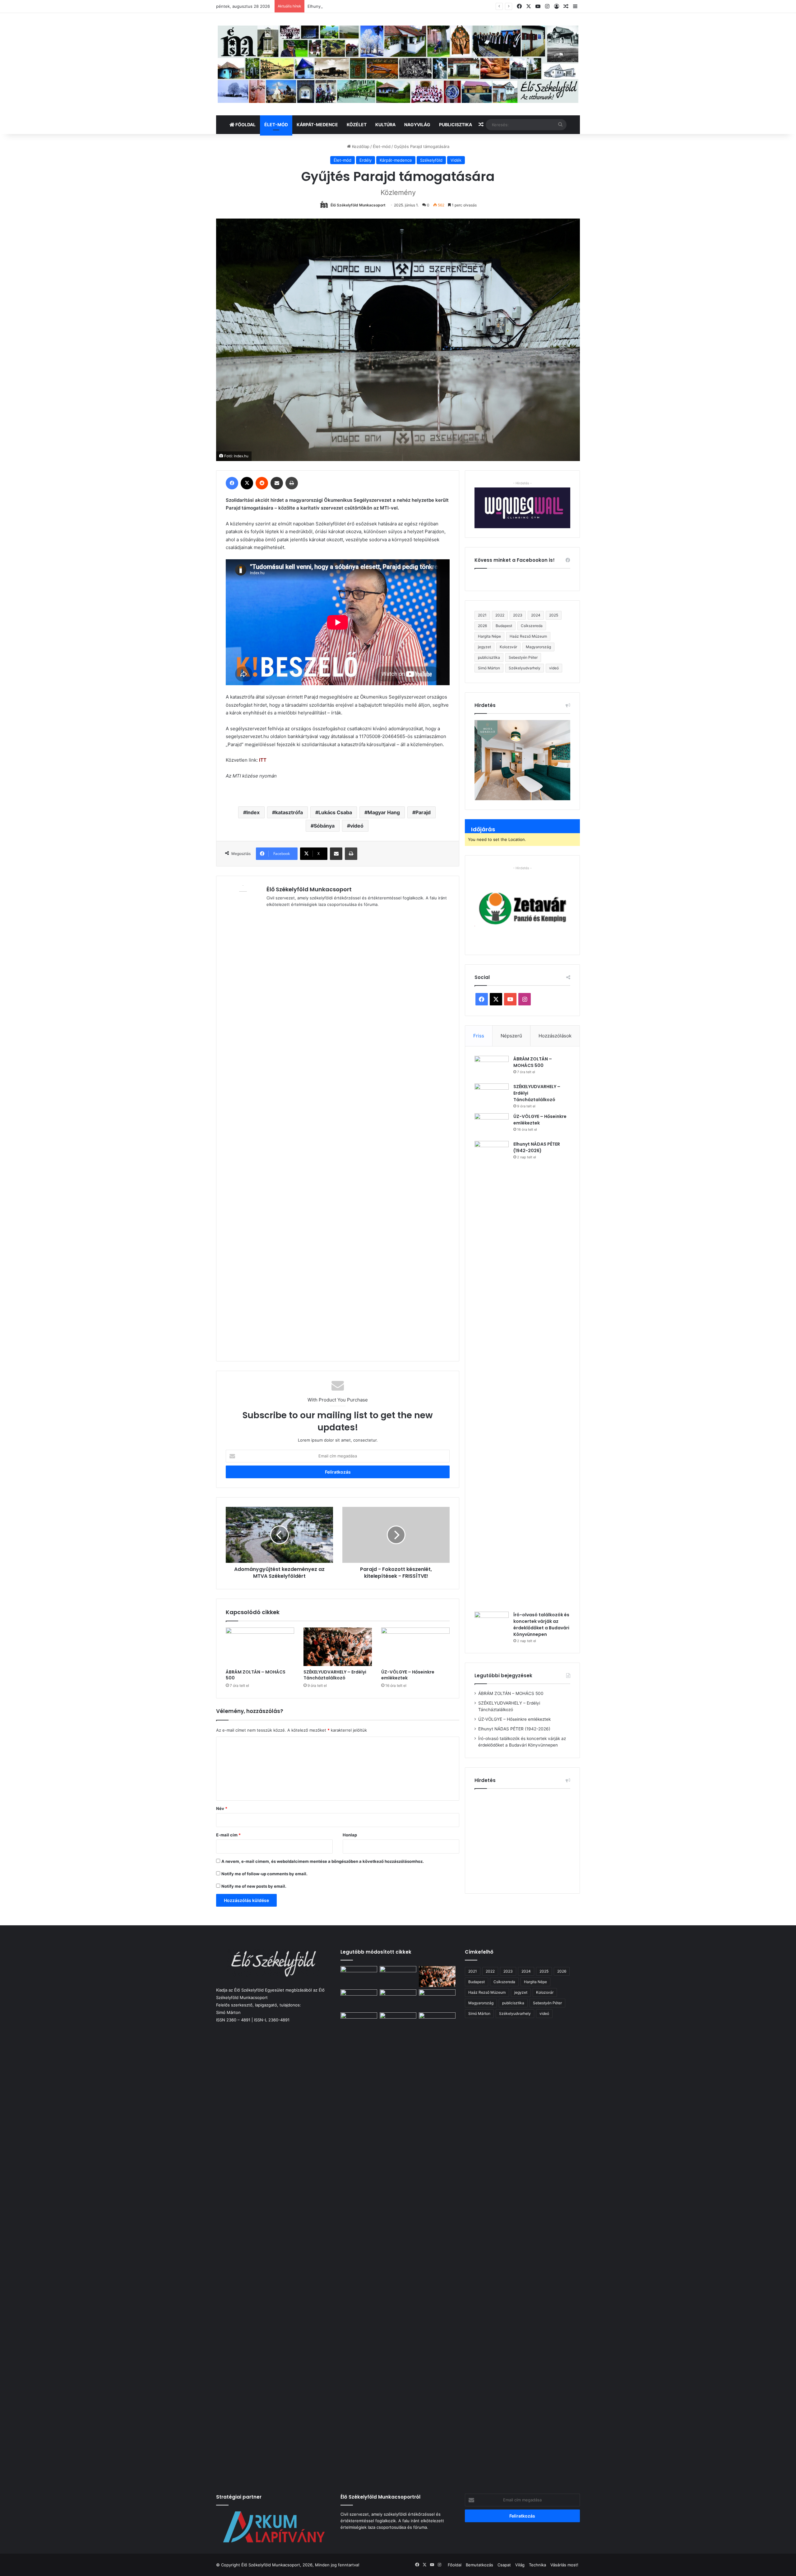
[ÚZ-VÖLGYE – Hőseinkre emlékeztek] (415, 1647)
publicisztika (489, 657)
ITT (263, 760)
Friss (479, 1036)
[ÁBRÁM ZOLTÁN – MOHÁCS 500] (260, 1647)
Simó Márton (489, 668)
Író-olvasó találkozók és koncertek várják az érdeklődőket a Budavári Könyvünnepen (541, 1625)
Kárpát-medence (317, 125)
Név (222, 1808)
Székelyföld (431, 160)
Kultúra (385, 125)
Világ (520, 2565)
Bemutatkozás (479, 2565)
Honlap (350, 1835)
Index (253, 812)
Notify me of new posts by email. (254, 1886)
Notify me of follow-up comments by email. (264, 1874)
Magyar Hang (384, 812)
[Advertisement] (527, 1839)
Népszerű (511, 1036)
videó (357, 826)
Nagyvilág (417, 125)
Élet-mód (276, 125)
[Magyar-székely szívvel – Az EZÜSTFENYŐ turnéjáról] (398, 1976)
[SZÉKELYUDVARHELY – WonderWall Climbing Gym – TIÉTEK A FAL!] (398, 2023)
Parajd (423, 812)
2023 (518, 615)
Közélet (357, 125)
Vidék (456, 160)
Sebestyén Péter (523, 657)
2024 (536, 615)
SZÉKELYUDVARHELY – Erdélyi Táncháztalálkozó (335, 1675)
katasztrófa (289, 812)
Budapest (504, 626)
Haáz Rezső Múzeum (528, 636)
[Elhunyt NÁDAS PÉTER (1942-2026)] (492, 1374)
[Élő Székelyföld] (398, 64)
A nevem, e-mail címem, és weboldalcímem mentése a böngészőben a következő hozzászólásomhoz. (323, 1861)
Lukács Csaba (335, 812)
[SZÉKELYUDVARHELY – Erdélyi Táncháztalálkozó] (338, 1647)
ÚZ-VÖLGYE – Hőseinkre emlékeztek (408, 1675)
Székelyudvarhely (525, 668)
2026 (482, 626)
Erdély (366, 160)
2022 (500, 615)
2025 (554, 615)
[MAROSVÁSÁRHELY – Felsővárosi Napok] (437, 2023)
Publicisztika (456, 125)
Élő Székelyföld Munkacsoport (358, 205)
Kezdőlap (360, 146)
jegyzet (484, 647)
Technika (537, 2565)
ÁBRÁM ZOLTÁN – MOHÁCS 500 (256, 1675)
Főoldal (245, 125)
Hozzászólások (555, 1036)
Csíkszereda (532, 626)
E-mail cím (228, 1835)
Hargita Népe (489, 636)
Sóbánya (324, 826)
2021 (482, 615)
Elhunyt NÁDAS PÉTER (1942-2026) (537, 1147)
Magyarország (538, 647)
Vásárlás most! (564, 2565)
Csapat (504, 2565)
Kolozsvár (508, 647)
